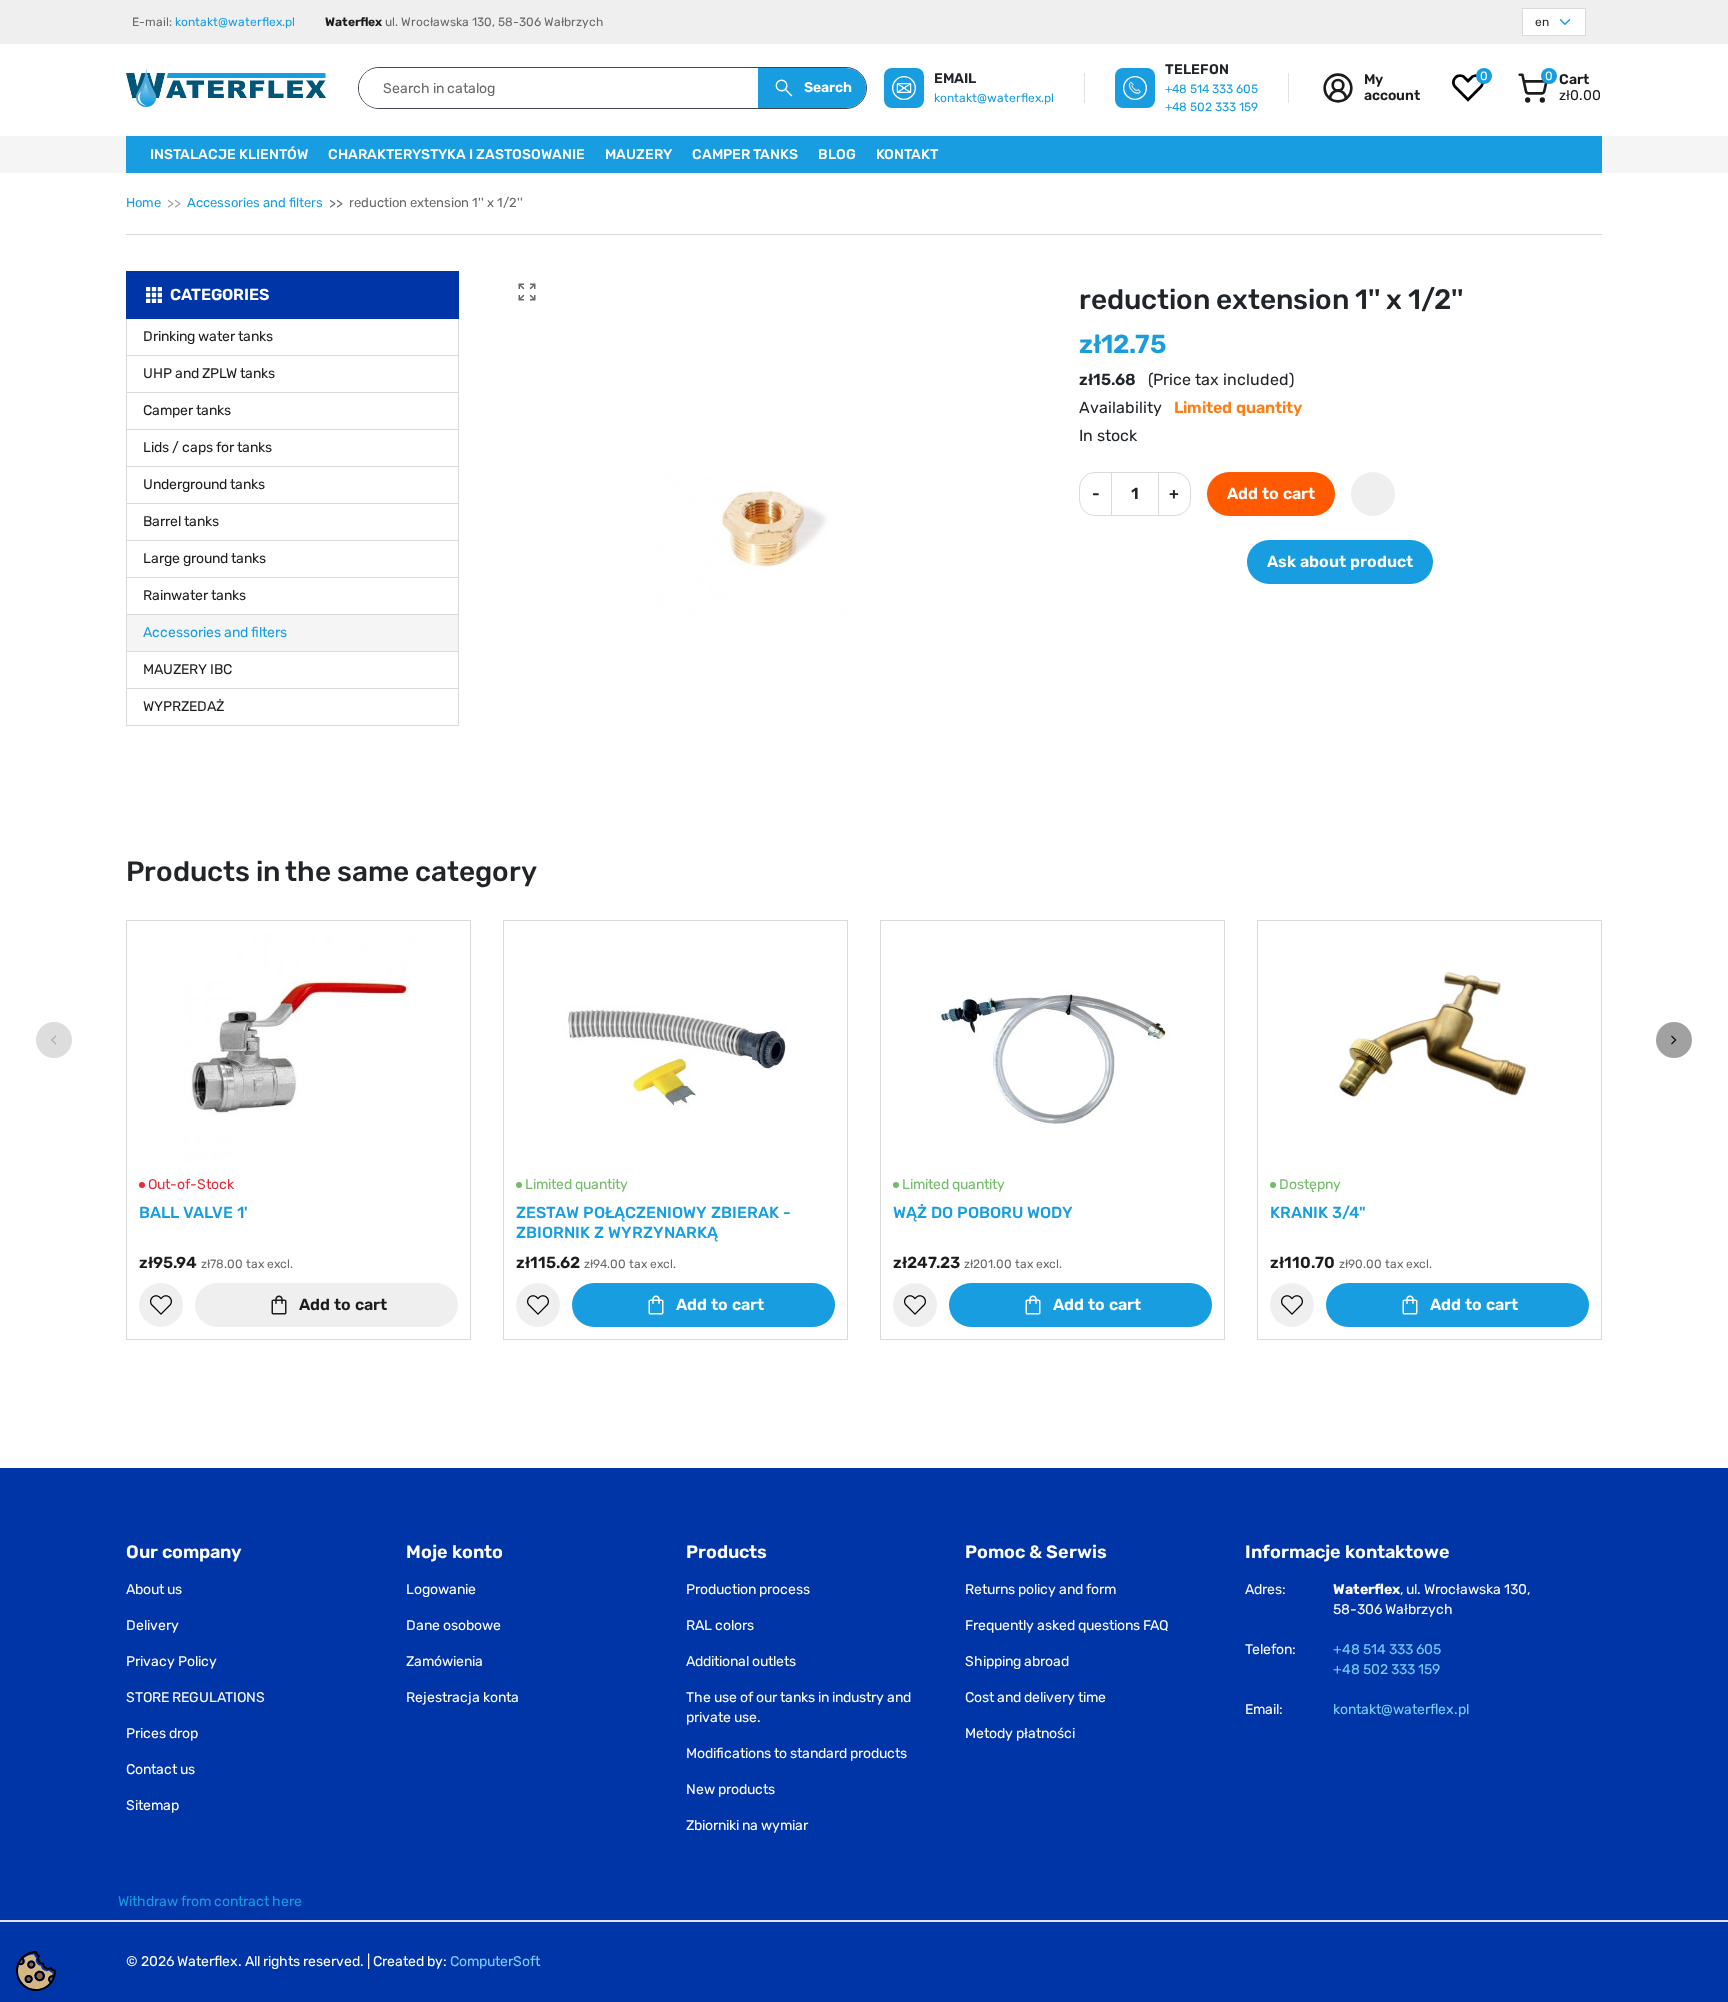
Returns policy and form (1040, 1589)
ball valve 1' (193, 1212)
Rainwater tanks (194, 595)
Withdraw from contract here (210, 1901)
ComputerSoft (495, 1961)
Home (143, 202)
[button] (1559, 88)
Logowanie (441, 1589)
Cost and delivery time (1035, 1697)
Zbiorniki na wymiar (747, 1825)
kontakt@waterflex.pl (235, 22)
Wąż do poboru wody (983, 1212)
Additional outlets (741, 1661)
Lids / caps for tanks (207, 447)
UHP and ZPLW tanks (209, 373)
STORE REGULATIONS (195, 1697)
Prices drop (162, 1733)
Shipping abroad (1017, 1661)
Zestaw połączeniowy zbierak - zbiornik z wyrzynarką (653, 1222)
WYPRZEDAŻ (183, 706)
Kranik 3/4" (1318, 1212)
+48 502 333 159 (1211, 107)
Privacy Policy (171, 1661)
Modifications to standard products (796, 1753)
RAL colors (720, 1625)
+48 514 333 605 (1211, 89)
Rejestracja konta (462, 1697)
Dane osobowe (453, 1625)
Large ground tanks (204, 558)
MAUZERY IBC (187, 669)
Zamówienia (444, 1661)
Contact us (160, 1769)
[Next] (1674, 1040)
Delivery (152, 1625)
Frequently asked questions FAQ (1066, 1625)
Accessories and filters (255, 202)
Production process (748, 1589)
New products (730, 1789)
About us (154, 1589)
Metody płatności (1020, 1733)
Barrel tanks (181, 521)
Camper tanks (187, 410)
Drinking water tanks (208, 336)
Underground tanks (204, 484)
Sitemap (152, 1805)
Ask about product (1340, 561)
